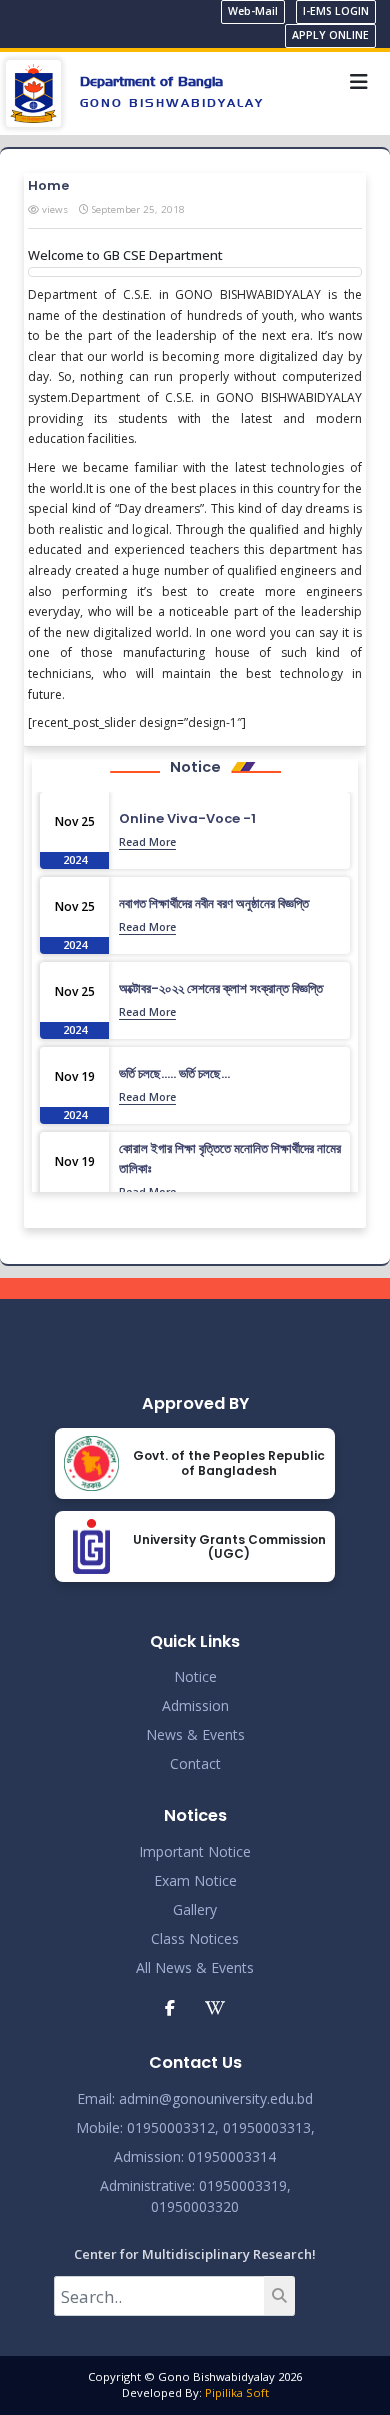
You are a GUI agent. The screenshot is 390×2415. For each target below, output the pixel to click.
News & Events (195, 1734)
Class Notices (195, 1938)
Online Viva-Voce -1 (187, 818)
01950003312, (173, 2127)
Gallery (195, 1909)
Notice (195, 1676)
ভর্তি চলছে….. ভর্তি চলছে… (174, 1073)
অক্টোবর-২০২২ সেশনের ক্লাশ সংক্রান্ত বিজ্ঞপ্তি (221, 988)
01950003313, (269, 2127)
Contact (195, 1763)
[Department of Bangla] (33, 92)
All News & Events (195, 1967)
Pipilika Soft (237, 2392)
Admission (195, 1705)
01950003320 (195, 2206)
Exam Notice (195, 1880)
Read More (147, 842)
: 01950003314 (228, 2156)
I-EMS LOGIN (336, 11)
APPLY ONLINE (330, 35)
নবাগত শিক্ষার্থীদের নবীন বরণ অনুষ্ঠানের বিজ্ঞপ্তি (214, 903)
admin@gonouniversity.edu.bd (216, 2098)
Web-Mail (253, 11)
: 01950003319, (241, 2185)
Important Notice (195, 1851)
